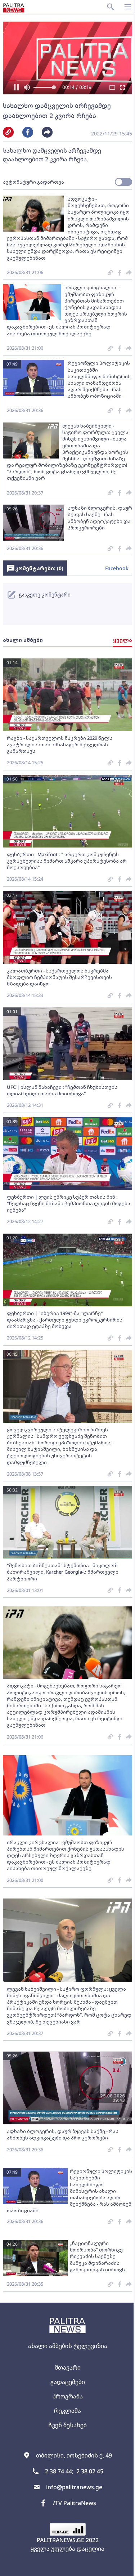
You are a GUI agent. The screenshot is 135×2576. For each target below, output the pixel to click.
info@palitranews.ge (71, 2487)
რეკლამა (65, 2411)
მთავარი (65, 2367)
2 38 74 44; (56, 2471)
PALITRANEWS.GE (58, 2540)
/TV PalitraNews (72, 2503)
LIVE (121, 2567)
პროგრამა (65, 2396)
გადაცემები (65, 2382)
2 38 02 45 (87, 2471)
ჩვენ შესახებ (65, 2425)
